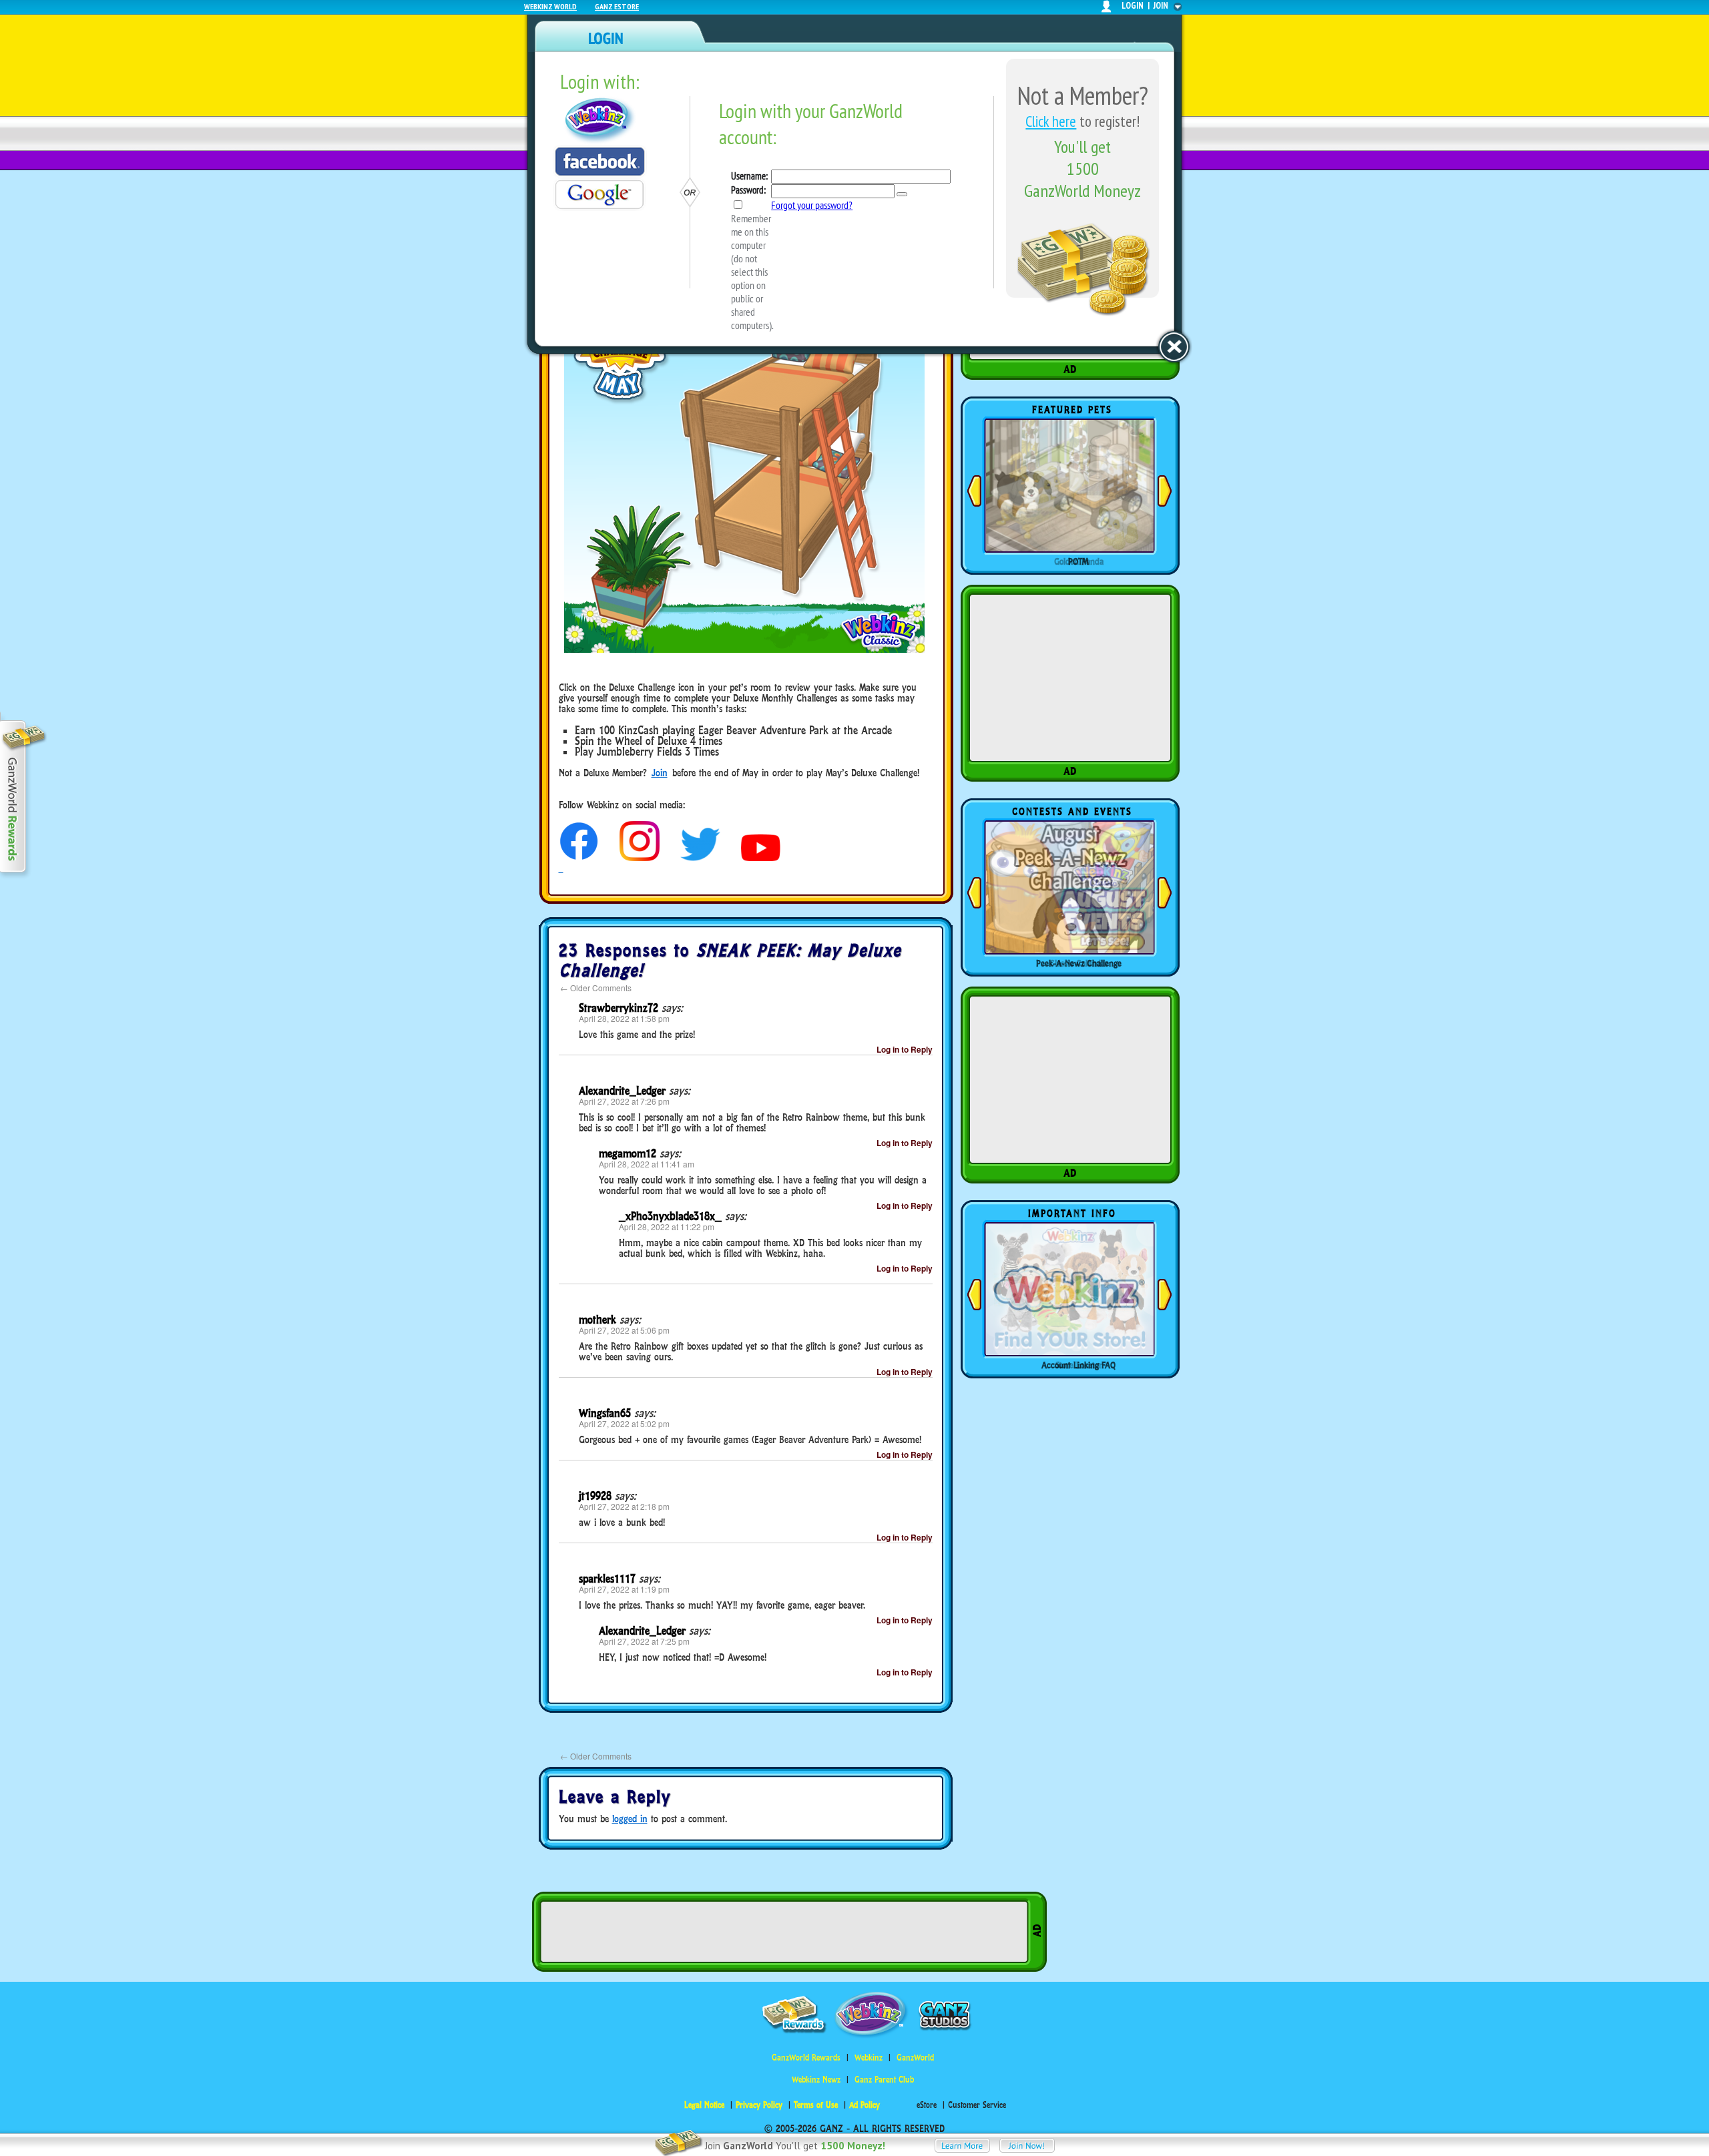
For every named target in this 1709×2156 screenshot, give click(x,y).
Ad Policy (865, 2105)
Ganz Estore (617, 6)
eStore (927, 2105)
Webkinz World (550, 6)
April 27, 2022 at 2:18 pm (624, 1506)
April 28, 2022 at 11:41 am (647, 1164)
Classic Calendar (1079, 963)
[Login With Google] (599, 195)
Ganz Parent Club (884, 2080)
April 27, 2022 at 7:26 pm (624, 1101)
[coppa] (579, 857)
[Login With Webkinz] (600, 120)
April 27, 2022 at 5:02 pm (624, 1423)
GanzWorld (915, 2058)
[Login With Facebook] (600, 162)
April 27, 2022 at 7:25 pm (644, 1641)
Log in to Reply (905, 1049)
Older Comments (596, 988)
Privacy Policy (759, 2105)
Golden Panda (1079, 561)
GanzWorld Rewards (806, 2058)
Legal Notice (704, 2105)
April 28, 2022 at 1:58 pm (624, 1018)
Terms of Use (816, 2105)
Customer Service (977, 2105)
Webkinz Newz (816, 2080)
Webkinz (869, 2058)
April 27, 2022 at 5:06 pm (624, 1330)
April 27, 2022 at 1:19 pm (624, 1589)
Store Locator (1079, 1365)
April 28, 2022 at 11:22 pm (667, 1227)
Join (660, 773)
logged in (630, 1819)
